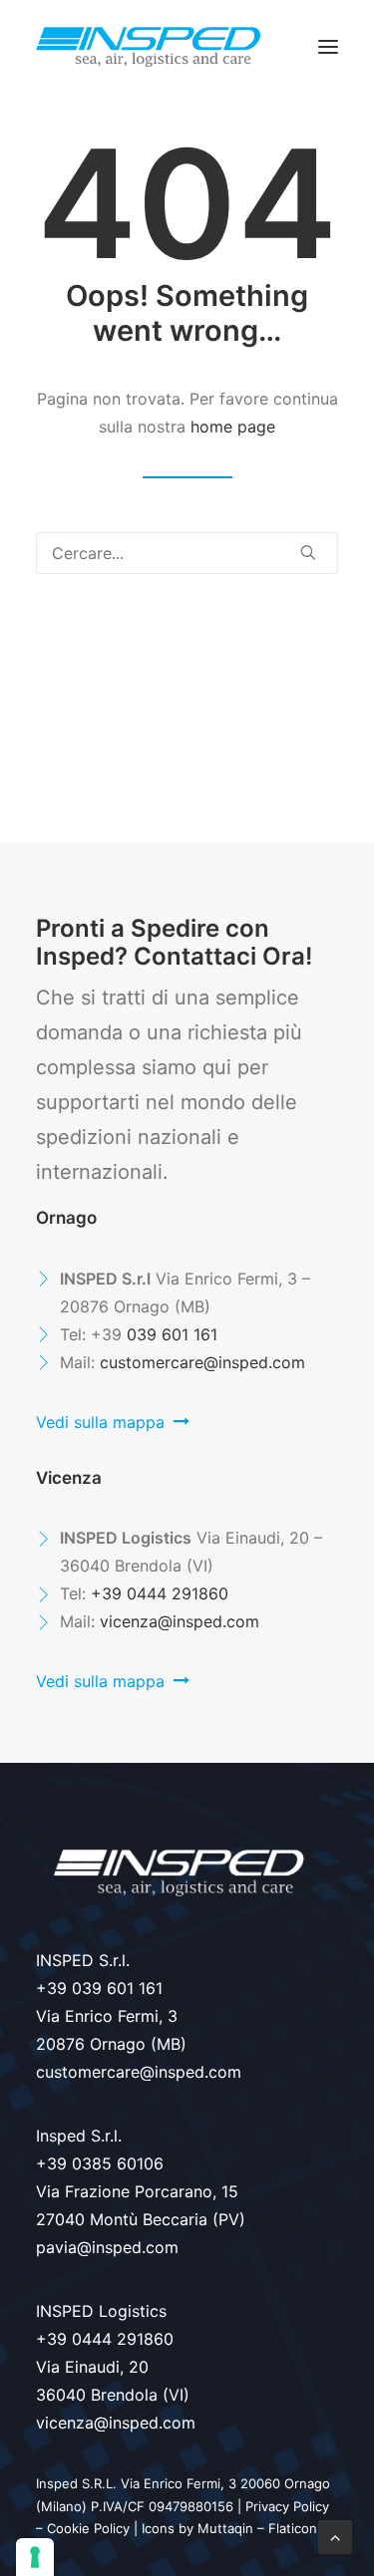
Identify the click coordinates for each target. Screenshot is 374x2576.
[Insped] (148, 47)
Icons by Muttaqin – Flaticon (229, 2528)
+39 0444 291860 (160, 1593)
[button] (328, 47)
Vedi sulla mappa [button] (100, 1422)
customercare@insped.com (202, 1362)
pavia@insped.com (107, 2247)
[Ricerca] (187, 553)
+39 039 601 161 (99, 1988)
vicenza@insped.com (180, 1621)
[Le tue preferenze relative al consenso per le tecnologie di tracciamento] (35, 2557)
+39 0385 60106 (100, 2163)
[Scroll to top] (335, 2535)
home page (233, 427)
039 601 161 (172, 1334)
